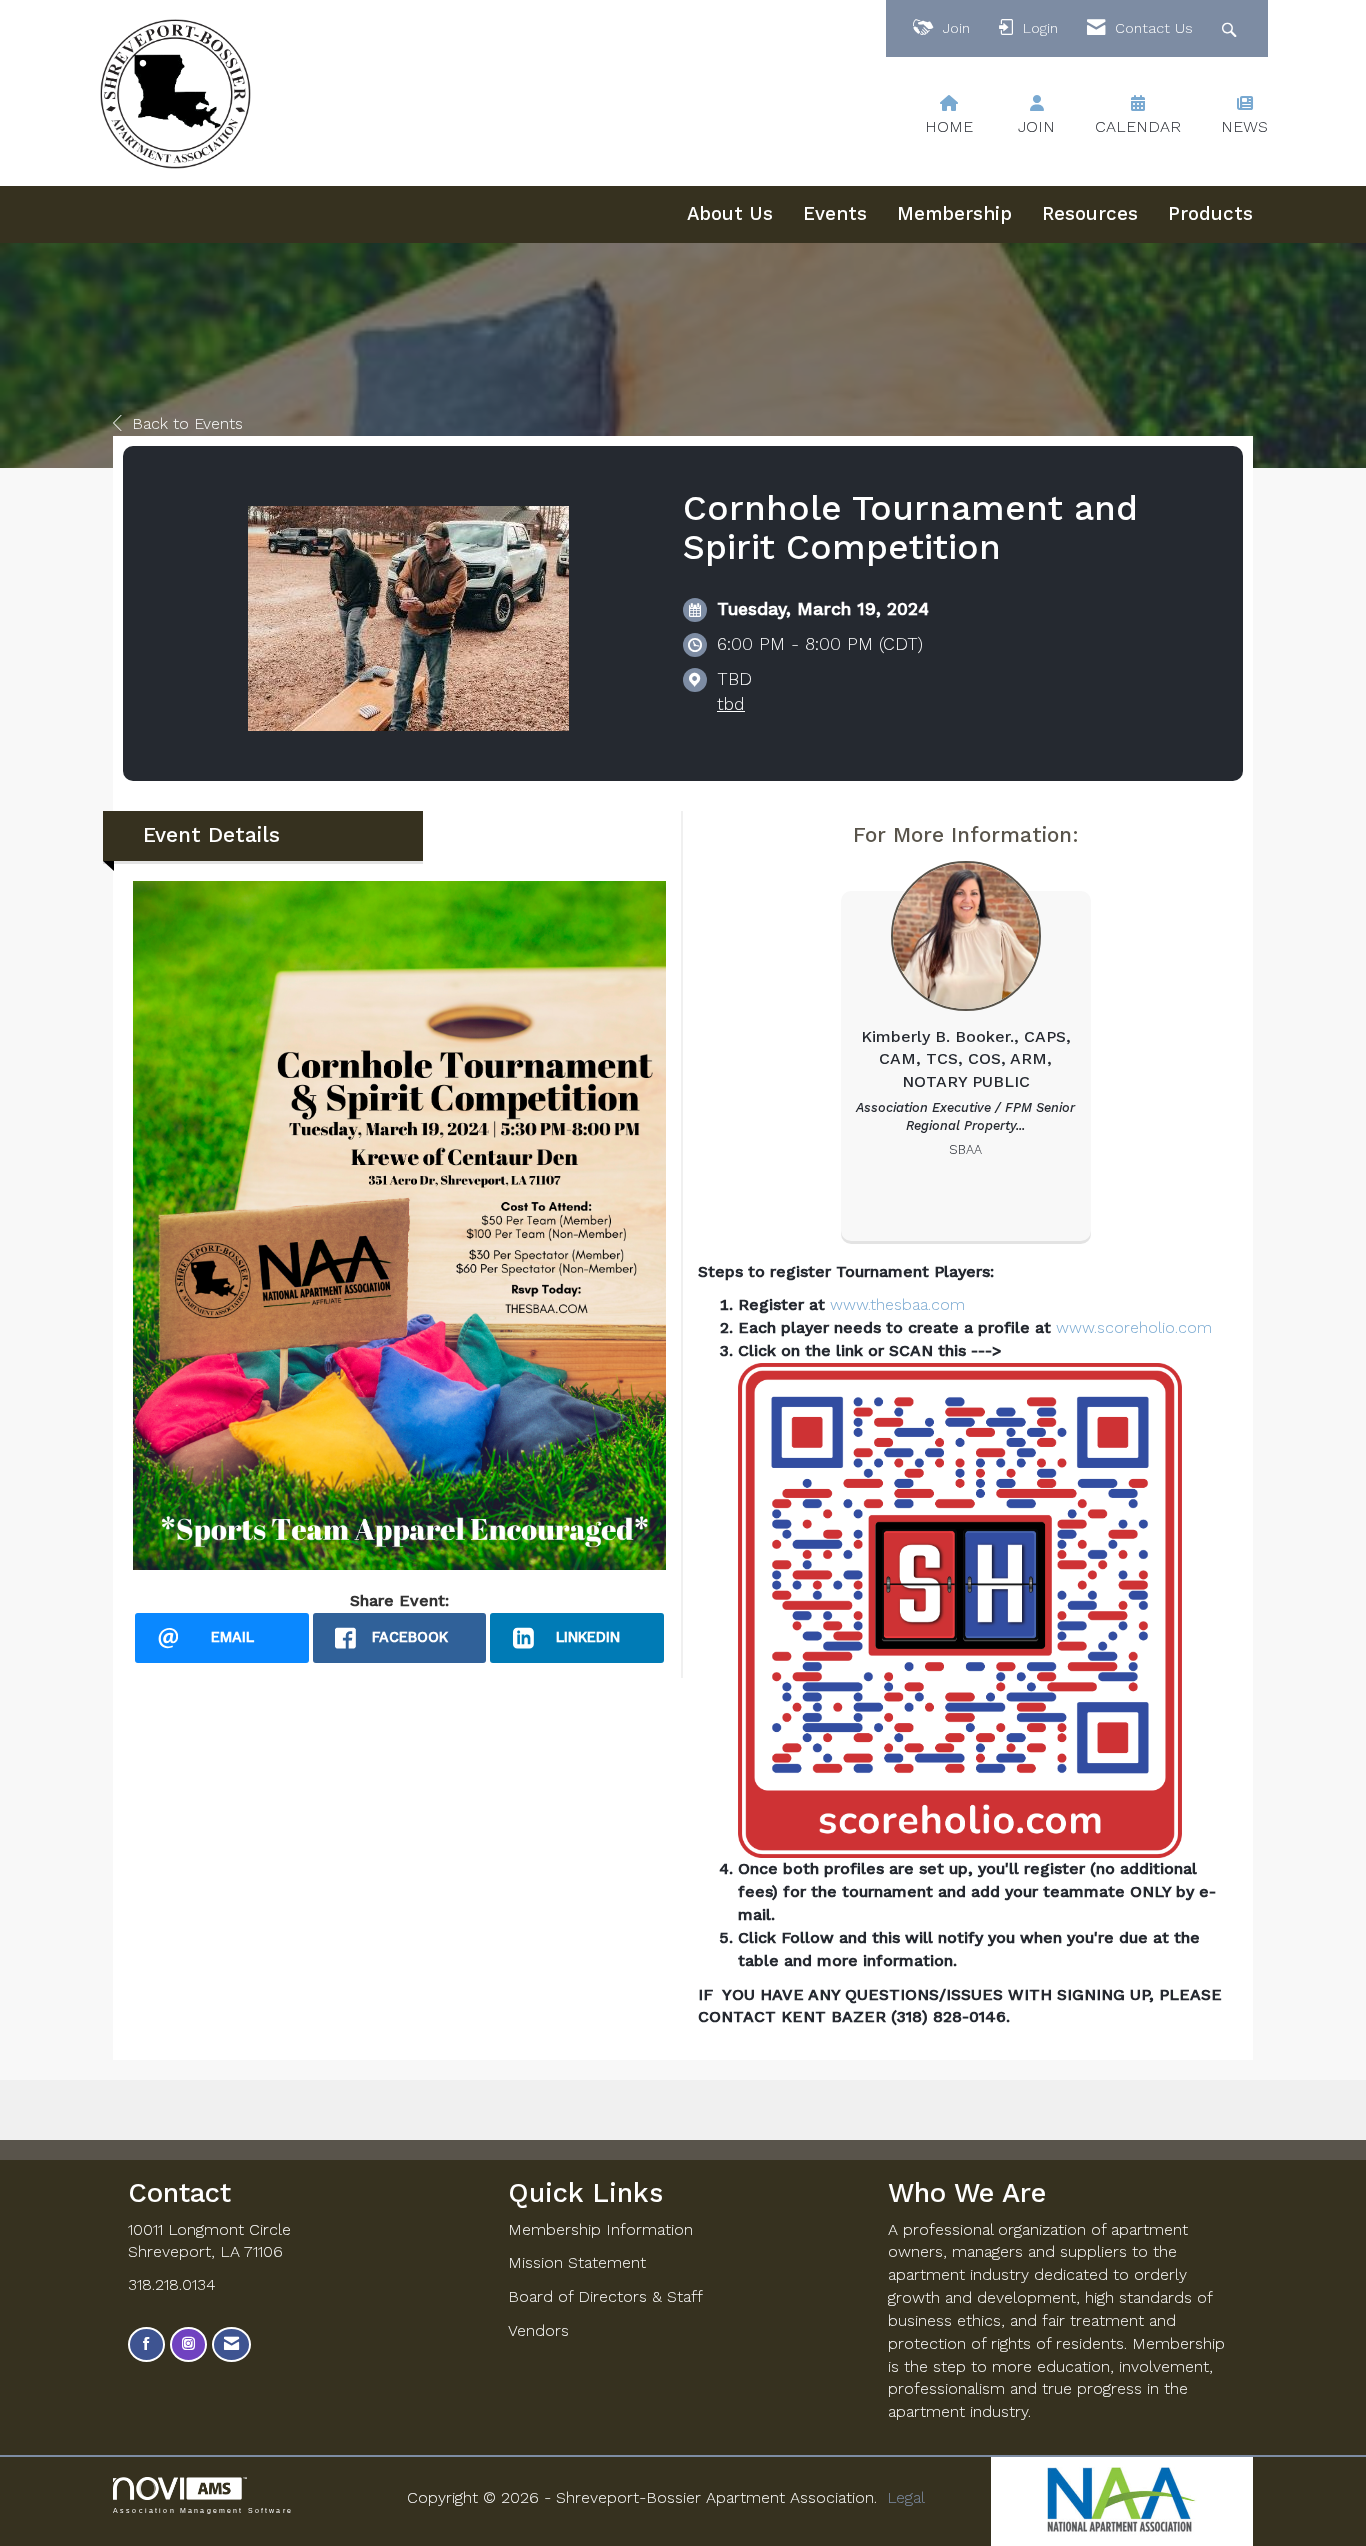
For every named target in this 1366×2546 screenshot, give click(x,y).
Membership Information (600, 2229)
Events (835, 214)
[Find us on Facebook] (146, 2344)
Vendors (538, 2330)
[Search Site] (1231, 28)
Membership (954, 214)
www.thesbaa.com (897, 1304)
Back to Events (187, 423)
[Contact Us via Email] (231, 2344)
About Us (730, 214)
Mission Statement (577, 2262)
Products (1210, 214)
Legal (906, 2497)
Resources (1090, 214)
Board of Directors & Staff (605, 2296)
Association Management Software (203, 2510)
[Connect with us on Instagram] (188, 2344)
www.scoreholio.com (1134, 1327)
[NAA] (1122, 2499)
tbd (731, 704)
